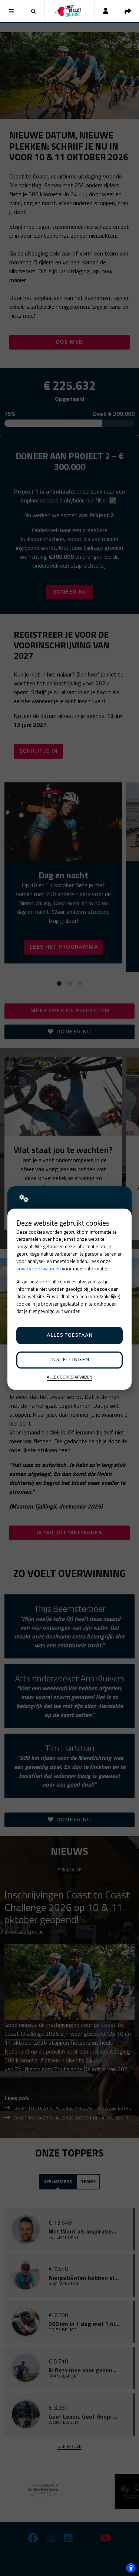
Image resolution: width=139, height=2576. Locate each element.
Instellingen (70, 1360)
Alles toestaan (70, 1335)
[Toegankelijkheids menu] (131, 2568)
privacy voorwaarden (39, 1269)
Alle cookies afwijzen (69, 1377)
